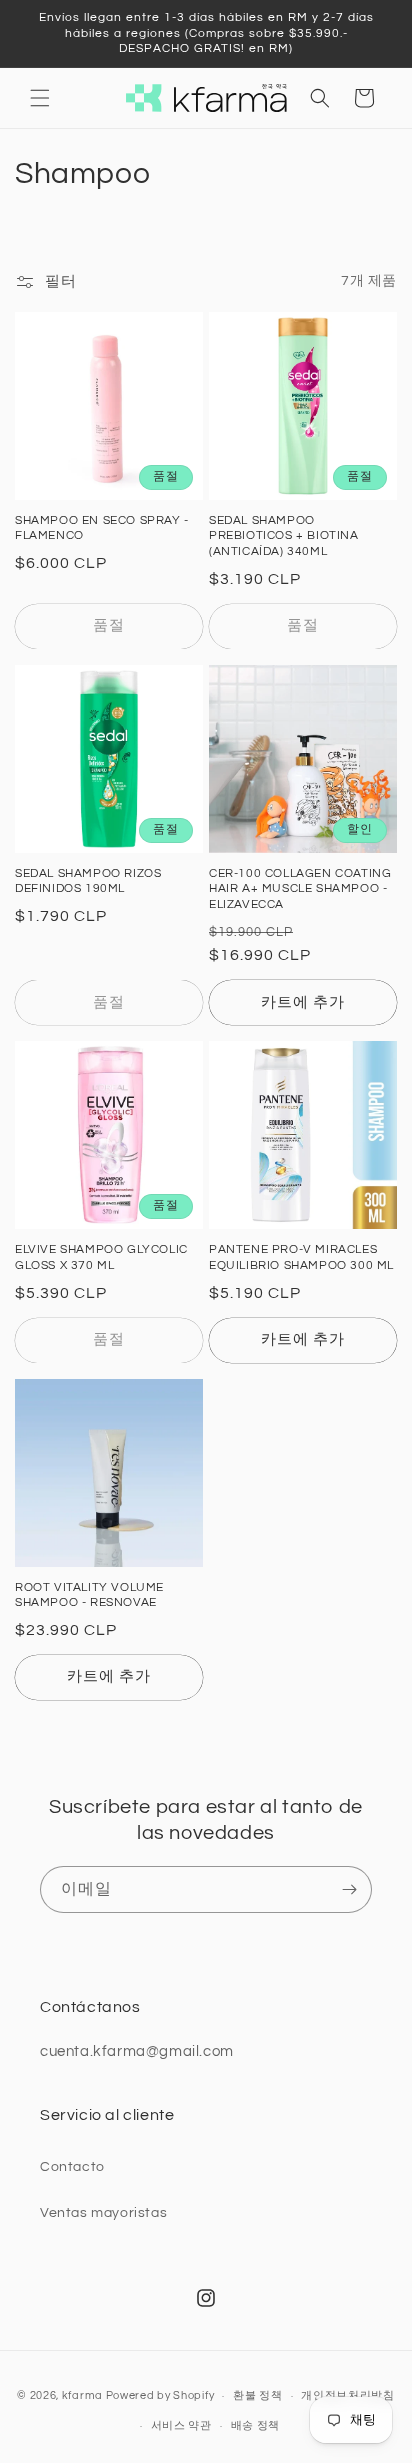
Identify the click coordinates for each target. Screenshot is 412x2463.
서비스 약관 (181, 2425)
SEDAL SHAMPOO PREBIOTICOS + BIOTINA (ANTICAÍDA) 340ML (284, 536)
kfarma (82, 2395)
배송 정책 (256, 2425)
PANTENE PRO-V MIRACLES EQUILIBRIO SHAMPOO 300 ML (301, 1257)
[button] (40, 98)
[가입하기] (349, 1889)
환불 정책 (258, 2395)
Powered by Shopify (160, 2395)
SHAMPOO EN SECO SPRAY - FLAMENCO (102, 528)
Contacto (72, 2167)
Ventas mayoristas (103, 2213)
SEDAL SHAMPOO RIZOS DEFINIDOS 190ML (88, 881)
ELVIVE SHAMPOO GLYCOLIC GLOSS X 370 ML (101, 1257)
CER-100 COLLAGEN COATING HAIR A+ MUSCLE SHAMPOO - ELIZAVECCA (300, 889)
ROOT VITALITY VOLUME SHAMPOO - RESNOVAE (89, 1595)
